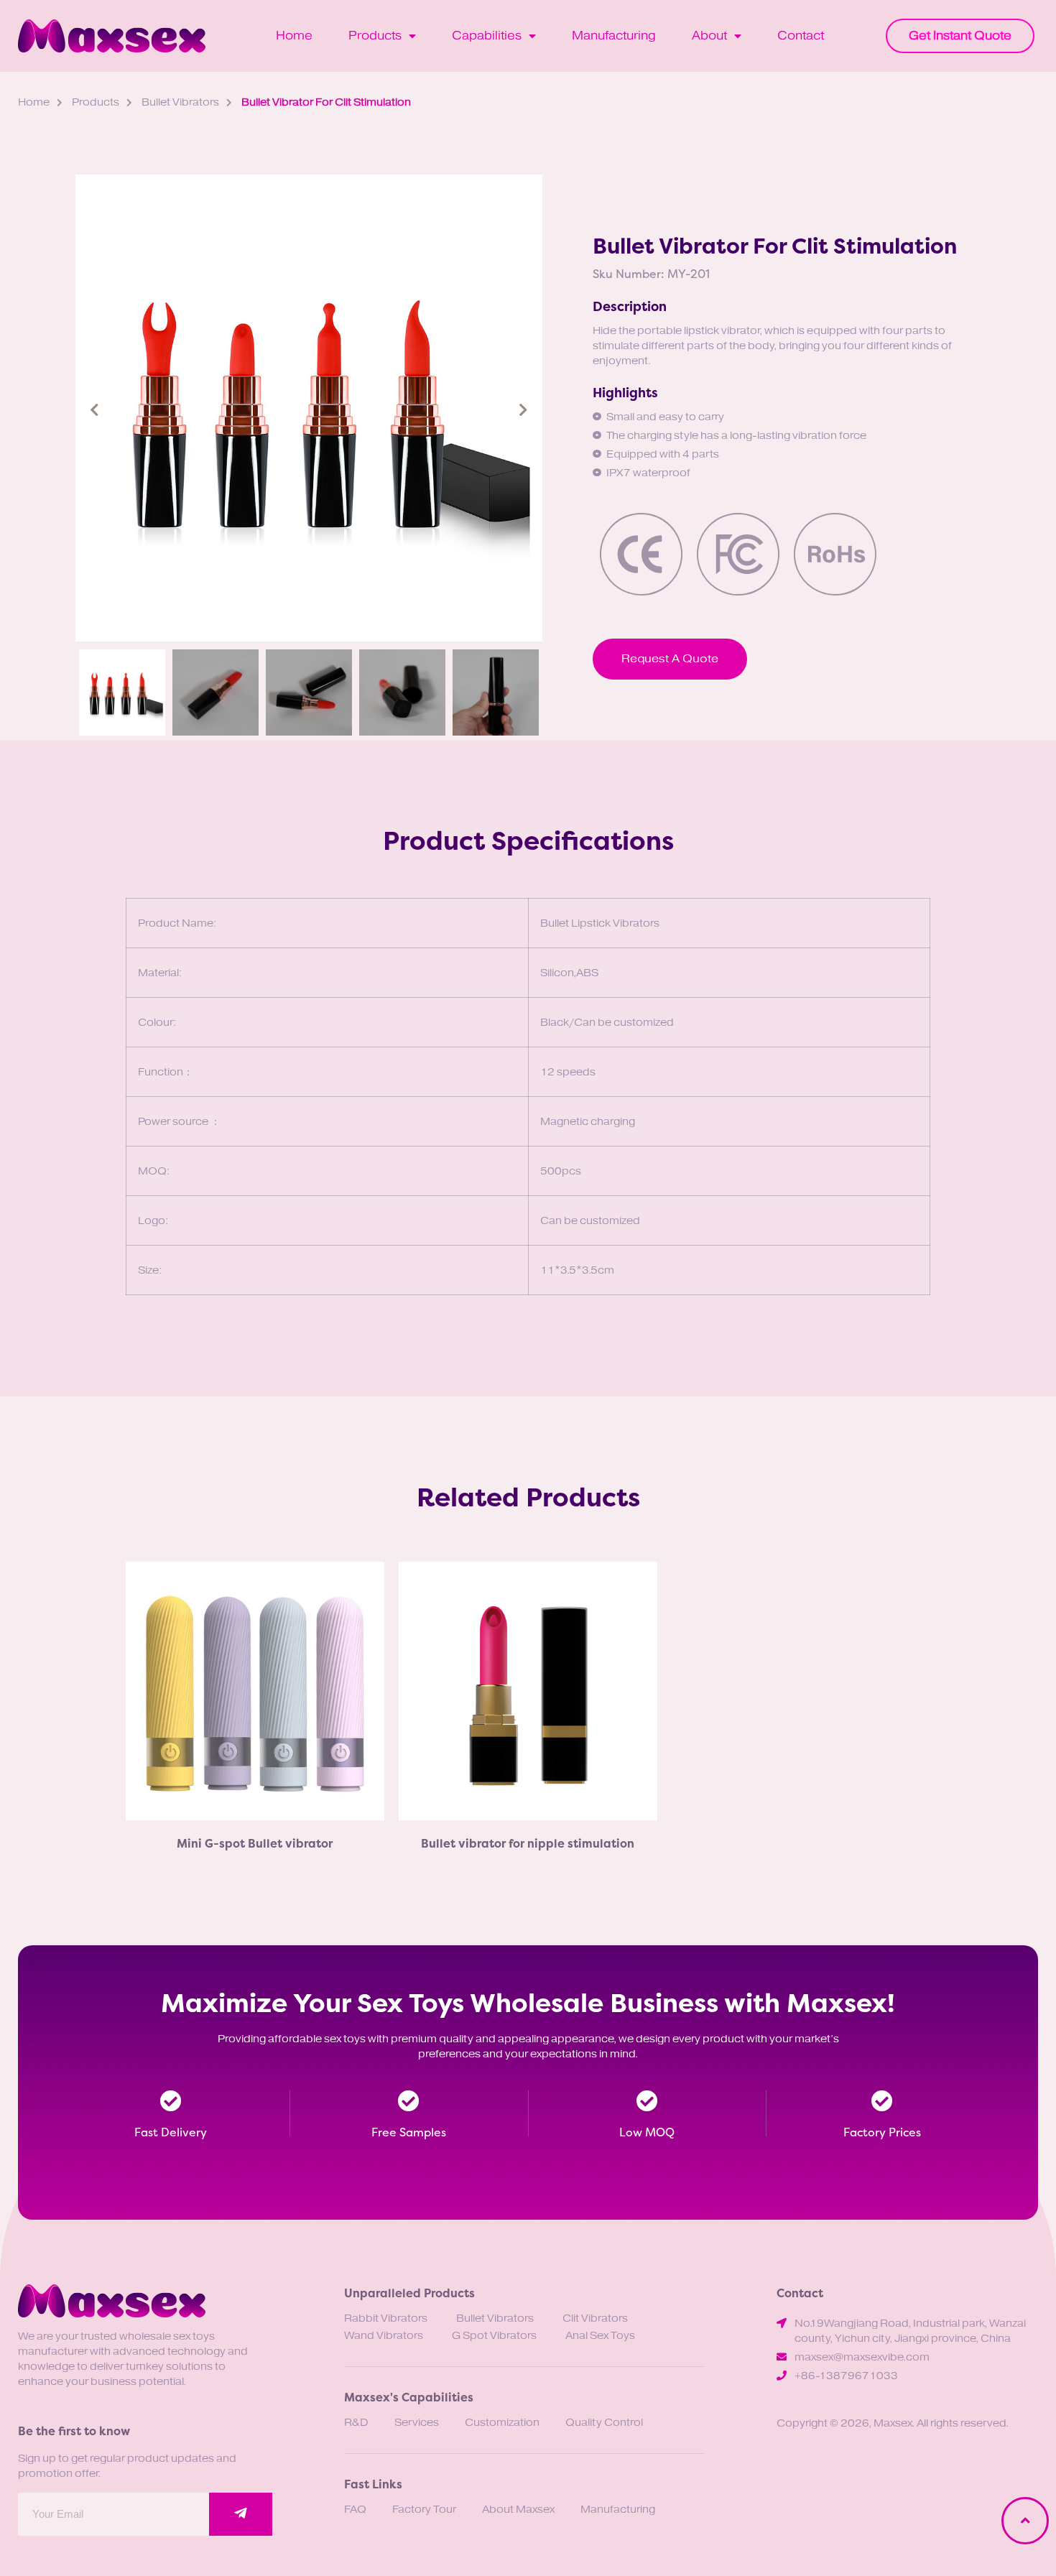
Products (375, 36)
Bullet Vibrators (180, 102)
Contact (801, 36)
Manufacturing (614, 36)
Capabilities (487, 36)
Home (294, 36)
